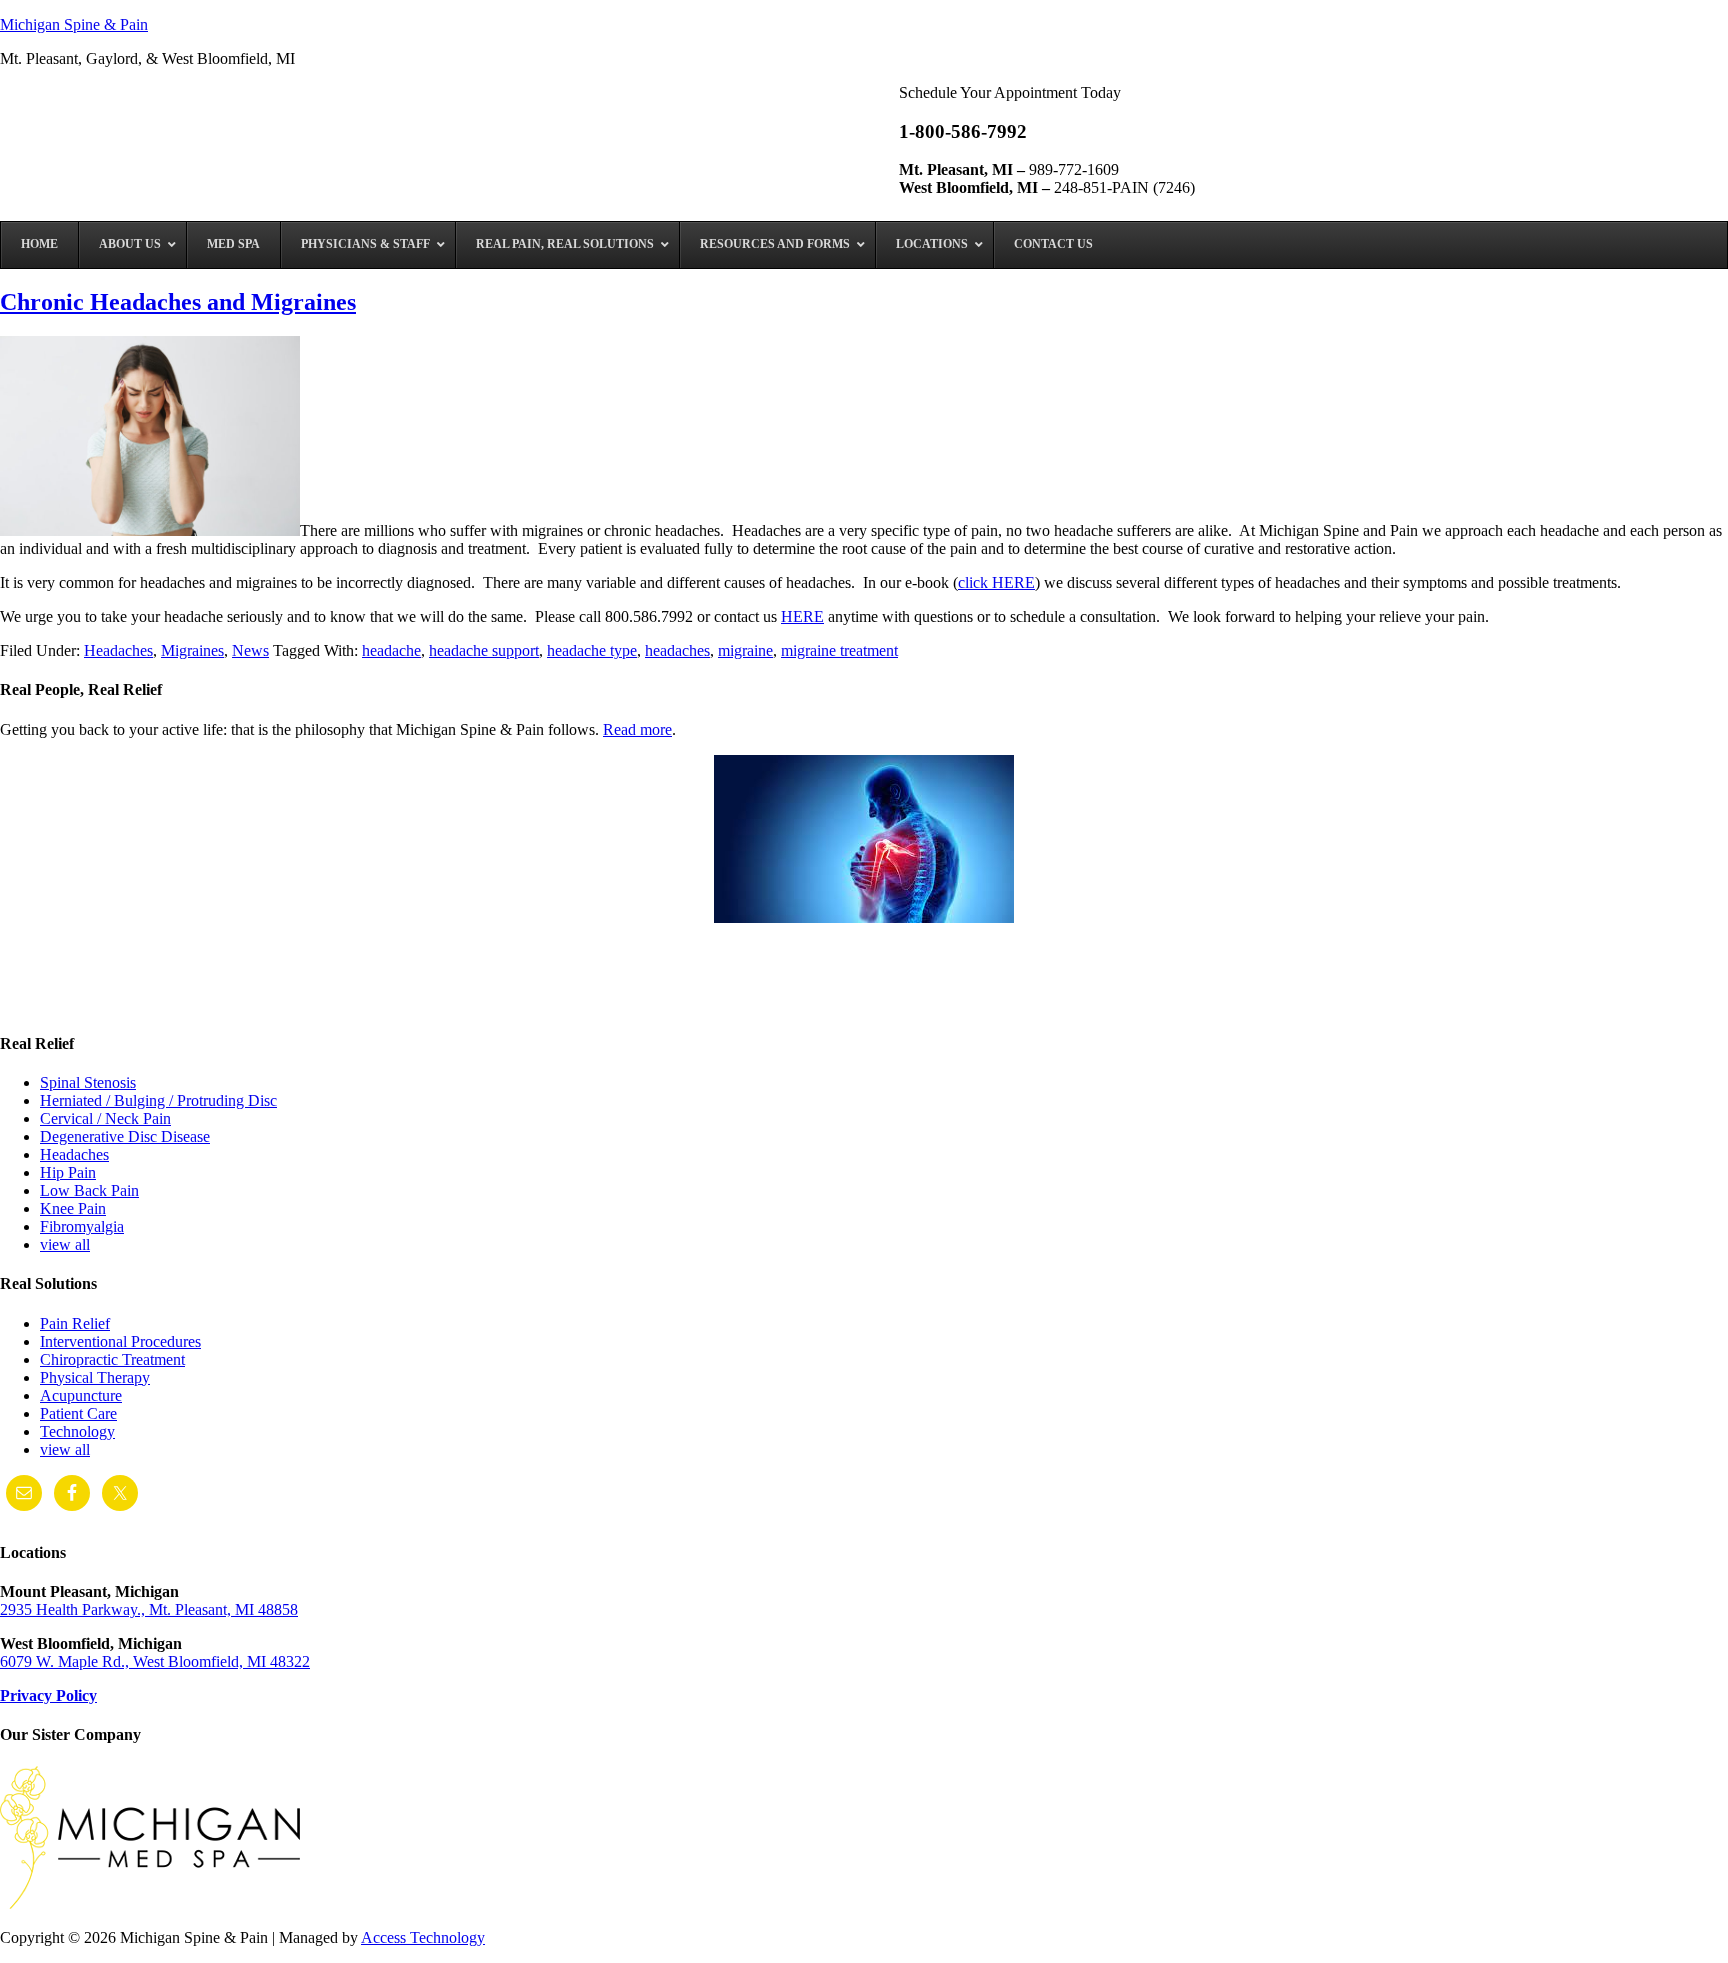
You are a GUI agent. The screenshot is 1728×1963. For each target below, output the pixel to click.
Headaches (118, 650)
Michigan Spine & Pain (74, 24)
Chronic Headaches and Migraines (178, 302)
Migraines (192, 650)
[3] (55, 997)
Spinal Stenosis (88, 1082)
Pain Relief (75, 1323)
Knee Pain (73, 1208)
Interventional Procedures (120, 1341)
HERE (802, 616)
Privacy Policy (48, 1695)
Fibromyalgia (82, 1226)
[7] (131, 997)
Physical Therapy (95, 1377)
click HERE (996, 582)
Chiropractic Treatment (112, 1359)
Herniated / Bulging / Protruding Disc (158, 1100)
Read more (637, 729)
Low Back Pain (89, 1190)
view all (65, 1244)
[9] (169, 997)
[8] (150, 997)
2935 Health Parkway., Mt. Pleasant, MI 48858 (149, 1609)
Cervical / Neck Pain (105, 1118)
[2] (36, 997)
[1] (17, 997)
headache (391, 650)
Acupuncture (81, 1395)
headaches (677, 650)
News (250, 650)
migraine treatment (839, 650)
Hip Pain (68, 1172)
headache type (592, 650)
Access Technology (423, 1937)
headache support (484, 650)
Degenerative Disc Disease (125, 1136)
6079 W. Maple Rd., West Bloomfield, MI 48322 (155, 1661)
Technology (77, 1431)
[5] (93, 997)
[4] (74, 997)
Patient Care (78, 1413)
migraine (745, 650)
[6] (112, 997)
